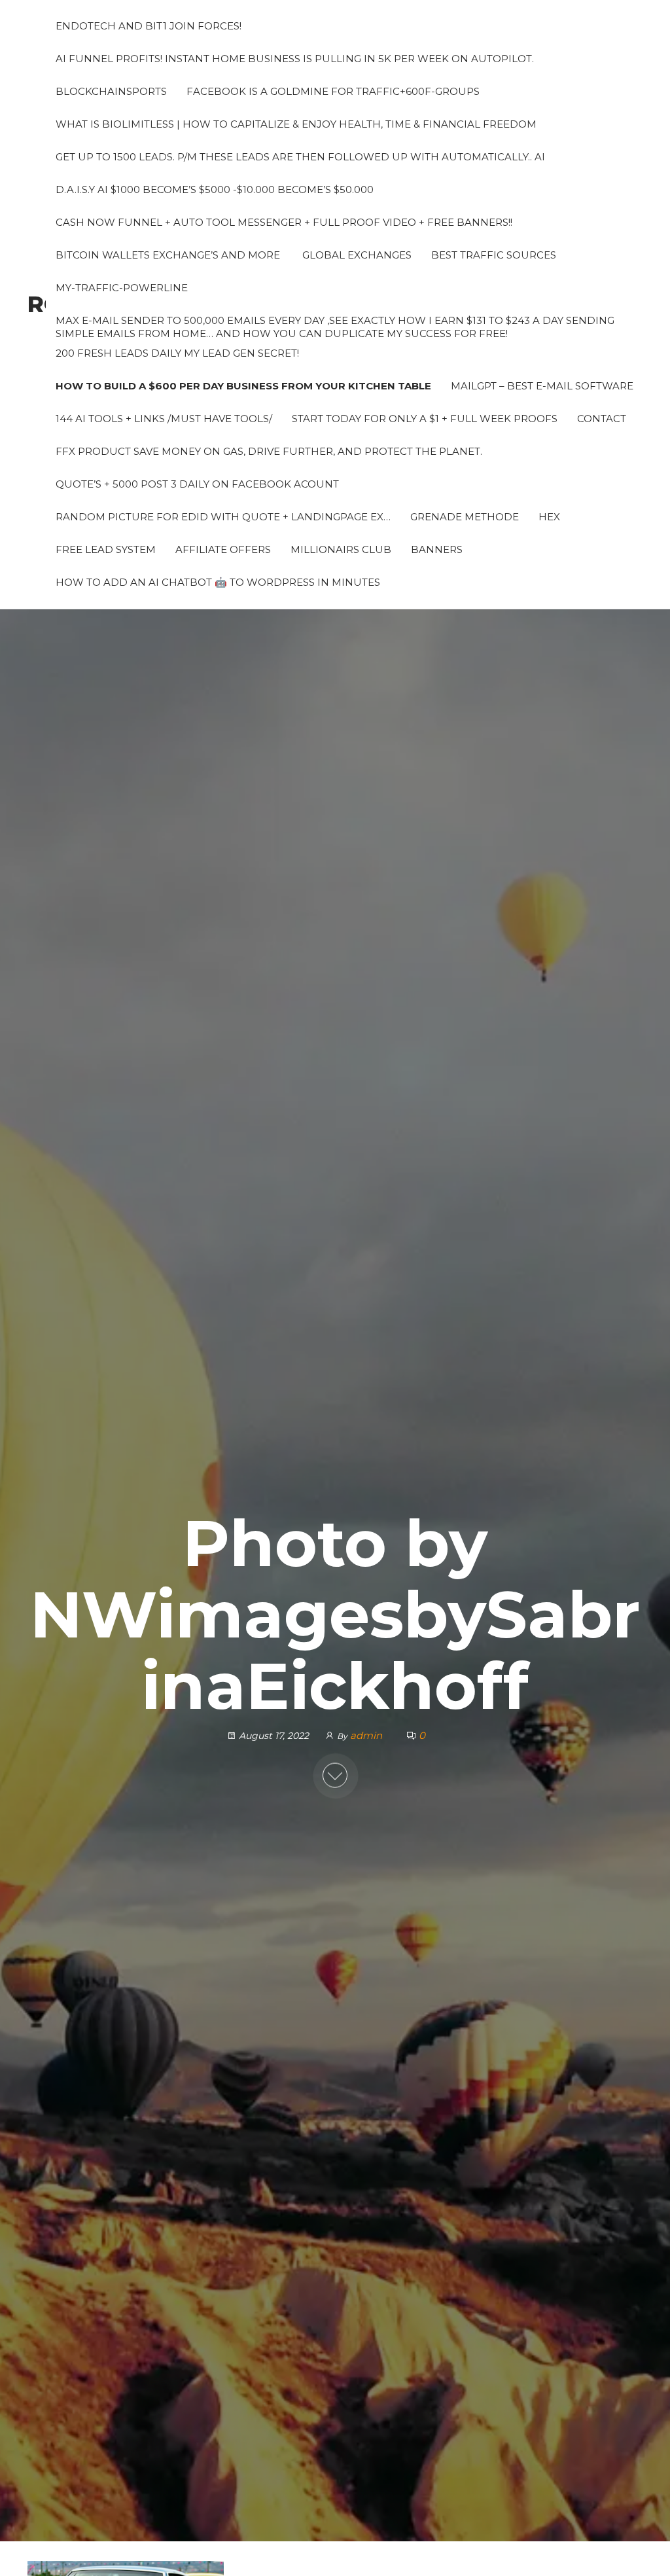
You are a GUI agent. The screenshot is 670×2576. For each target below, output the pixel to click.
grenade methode (465, 517)
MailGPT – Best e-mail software (542, 386)
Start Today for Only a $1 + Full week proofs (425, 419)
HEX (549, 517)
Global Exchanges (356, 255)
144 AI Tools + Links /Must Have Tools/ (164, 419)
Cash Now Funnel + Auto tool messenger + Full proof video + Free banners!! (284, 222)
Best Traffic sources (494, 255)
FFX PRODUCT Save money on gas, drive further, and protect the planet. (269, 451)
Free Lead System (106, 549)
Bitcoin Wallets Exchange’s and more (168, 255)
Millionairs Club (341, 549)
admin (367, 1735)
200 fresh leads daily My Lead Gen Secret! (177, 353)
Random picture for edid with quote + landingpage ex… (223, 517)
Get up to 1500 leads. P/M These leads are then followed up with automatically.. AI (300, 157)
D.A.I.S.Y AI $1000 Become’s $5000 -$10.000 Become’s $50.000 (215, 189)
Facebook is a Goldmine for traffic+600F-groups (333, 91)
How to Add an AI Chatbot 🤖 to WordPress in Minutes (218, 582)
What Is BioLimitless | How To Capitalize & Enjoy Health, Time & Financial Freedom (296, 124)
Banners (437, 549)
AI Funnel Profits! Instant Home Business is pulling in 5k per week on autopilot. (295, 59)
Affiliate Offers (223, 549)
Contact (602, 419)
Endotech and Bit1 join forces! (149, 26)
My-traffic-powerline (122, 288)
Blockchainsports (111, 91)
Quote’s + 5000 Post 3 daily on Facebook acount (197, 484)
